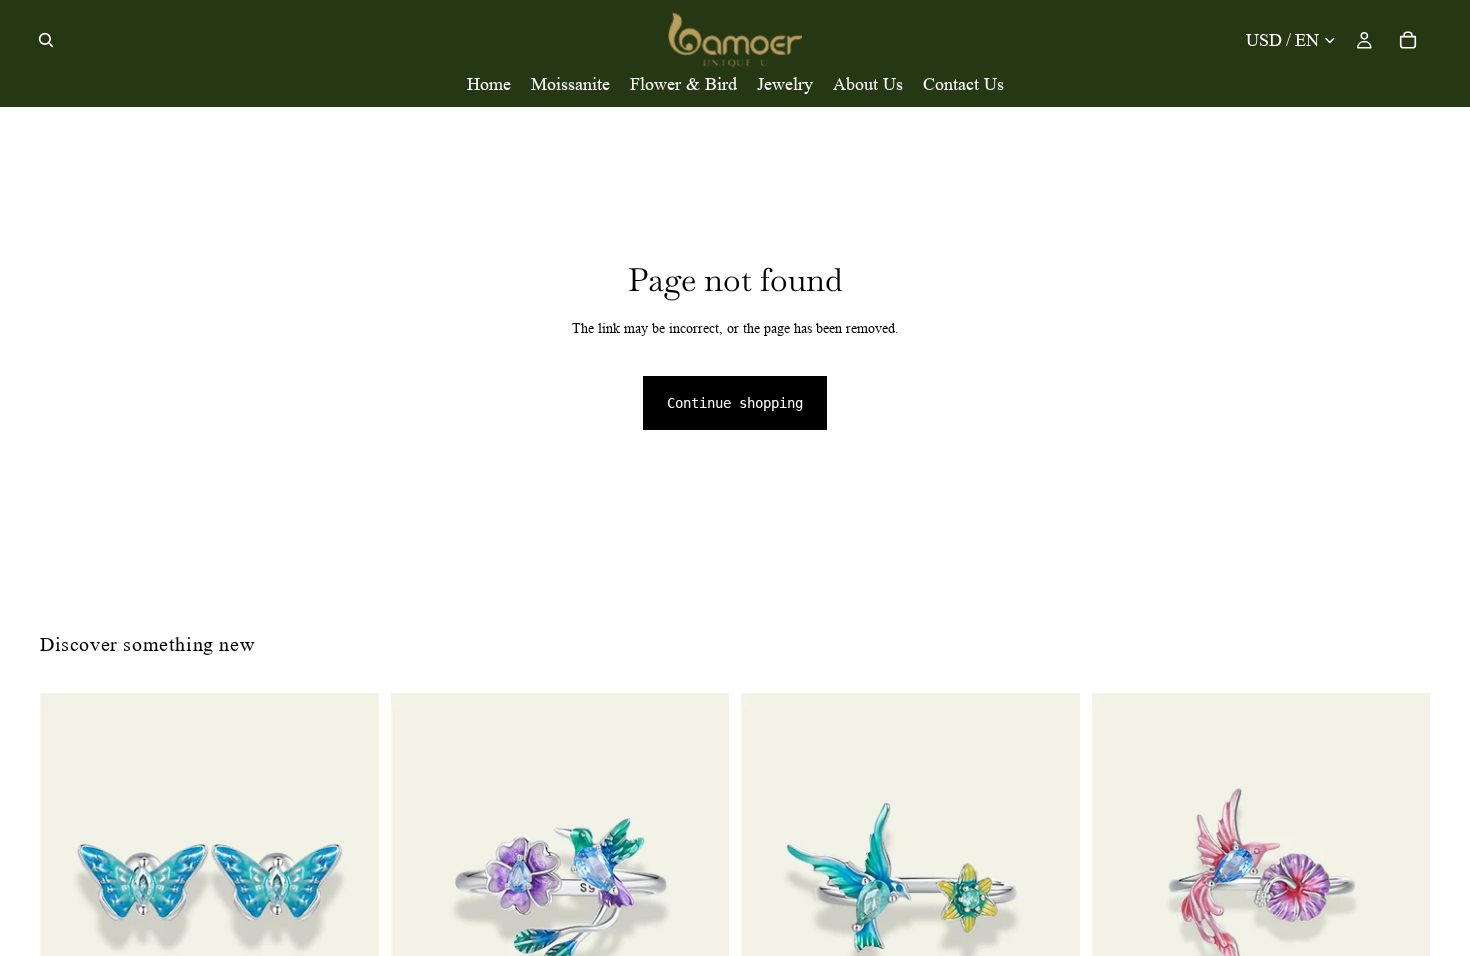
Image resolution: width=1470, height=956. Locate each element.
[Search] (46, 40)
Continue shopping (735, 403)
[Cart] (1408, 40)
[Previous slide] (70, 882)
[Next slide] (349, 882)
